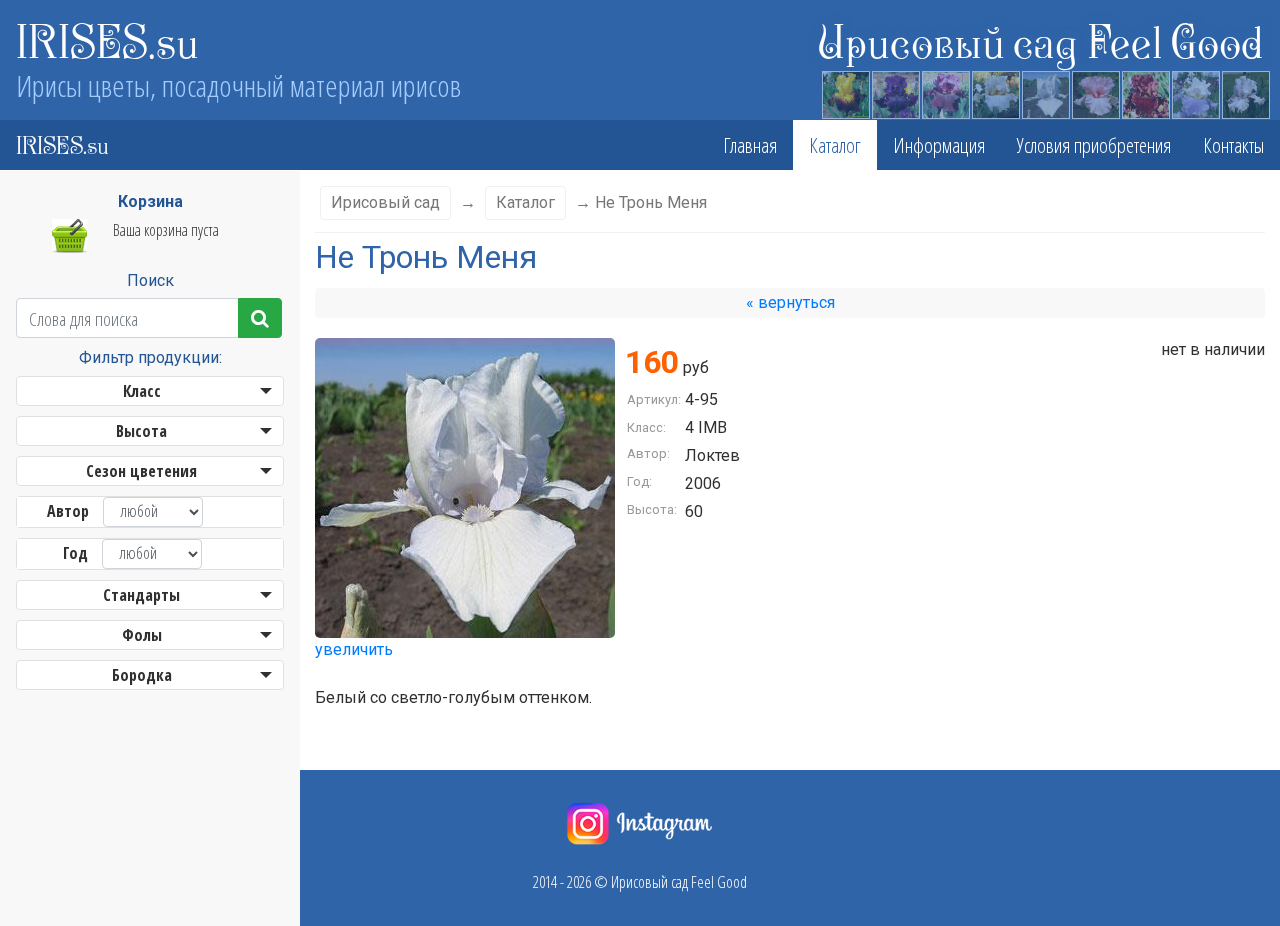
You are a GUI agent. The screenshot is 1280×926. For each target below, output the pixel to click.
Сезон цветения (141, 471)
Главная (750, 145)
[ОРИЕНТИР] (895, 92)
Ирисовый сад (385, 202)
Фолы (142, 635)
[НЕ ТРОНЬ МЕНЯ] (1045, 92)
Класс (142, 391)
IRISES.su (107, 40)
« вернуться (790, 302)
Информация (939, 145)
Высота (141, 431)
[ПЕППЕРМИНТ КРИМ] (1095, 92)
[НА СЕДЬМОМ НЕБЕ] (1195, 92)
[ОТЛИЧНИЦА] (995, 92)
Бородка (142, 675)
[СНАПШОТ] (845, 92)
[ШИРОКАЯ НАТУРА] (945, 92)
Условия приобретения (1094, 145)
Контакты (1233, 145)
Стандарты (141, 595)
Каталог (835, 145)
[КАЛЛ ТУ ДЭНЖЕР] (1145, 92)
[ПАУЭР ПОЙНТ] (1245, 92)
